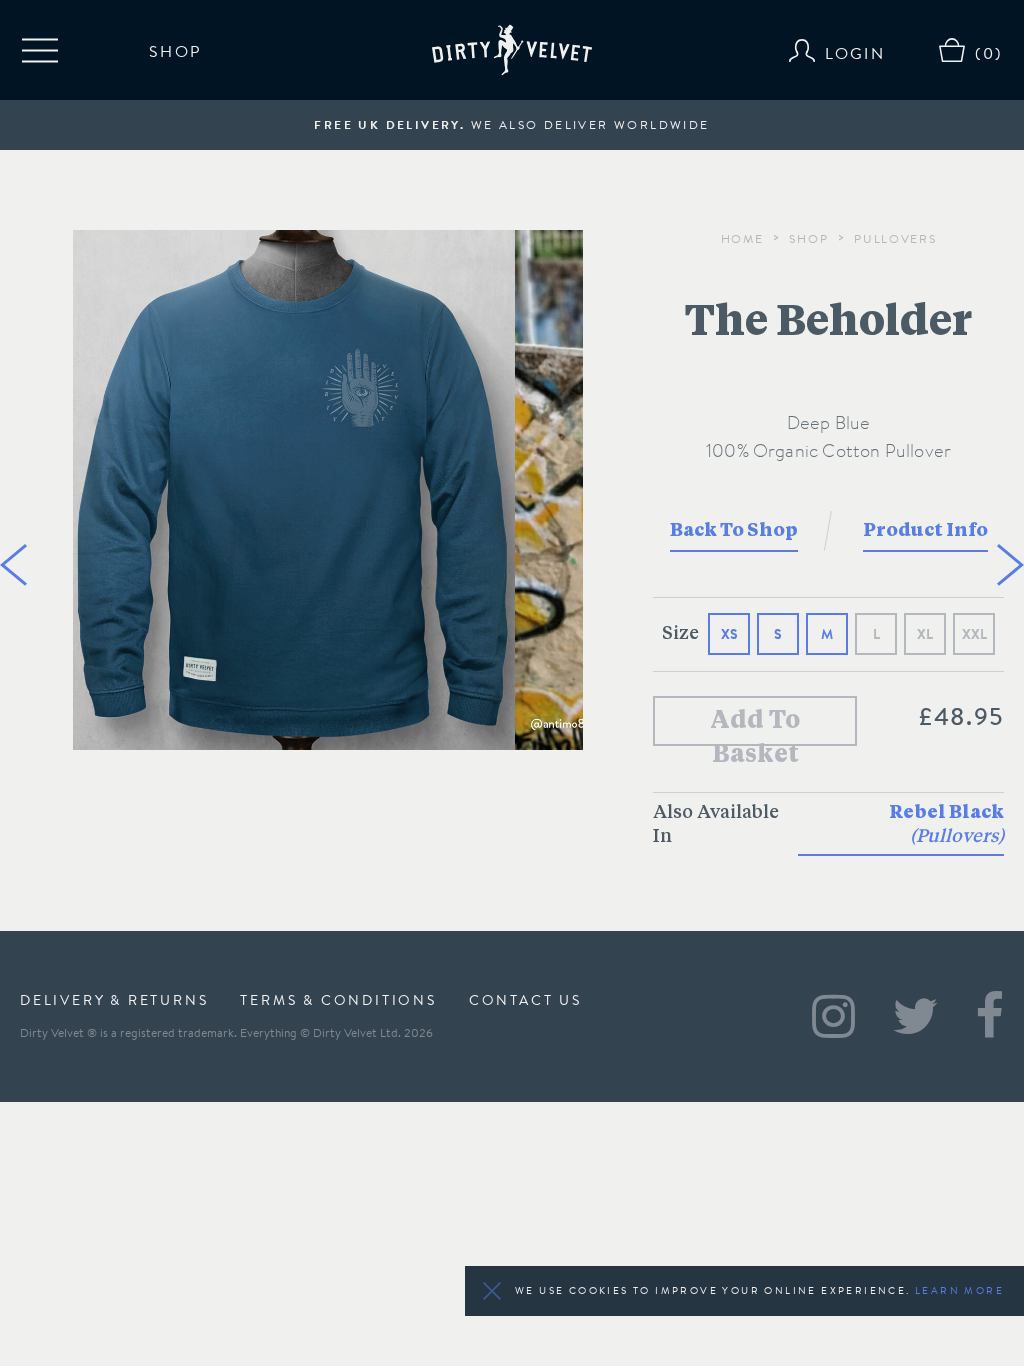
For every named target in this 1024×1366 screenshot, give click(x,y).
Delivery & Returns (114, 1000)
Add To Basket (755, 728)
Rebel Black (946, 825)
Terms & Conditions (338, 1000)
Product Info (925, 531)
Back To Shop (734, 531)
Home (742, 238)
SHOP (175, 50)
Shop (808, 238)
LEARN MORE (959, 1290)
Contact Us (525, 1000)
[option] (294, 493)
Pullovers (895, 238)
